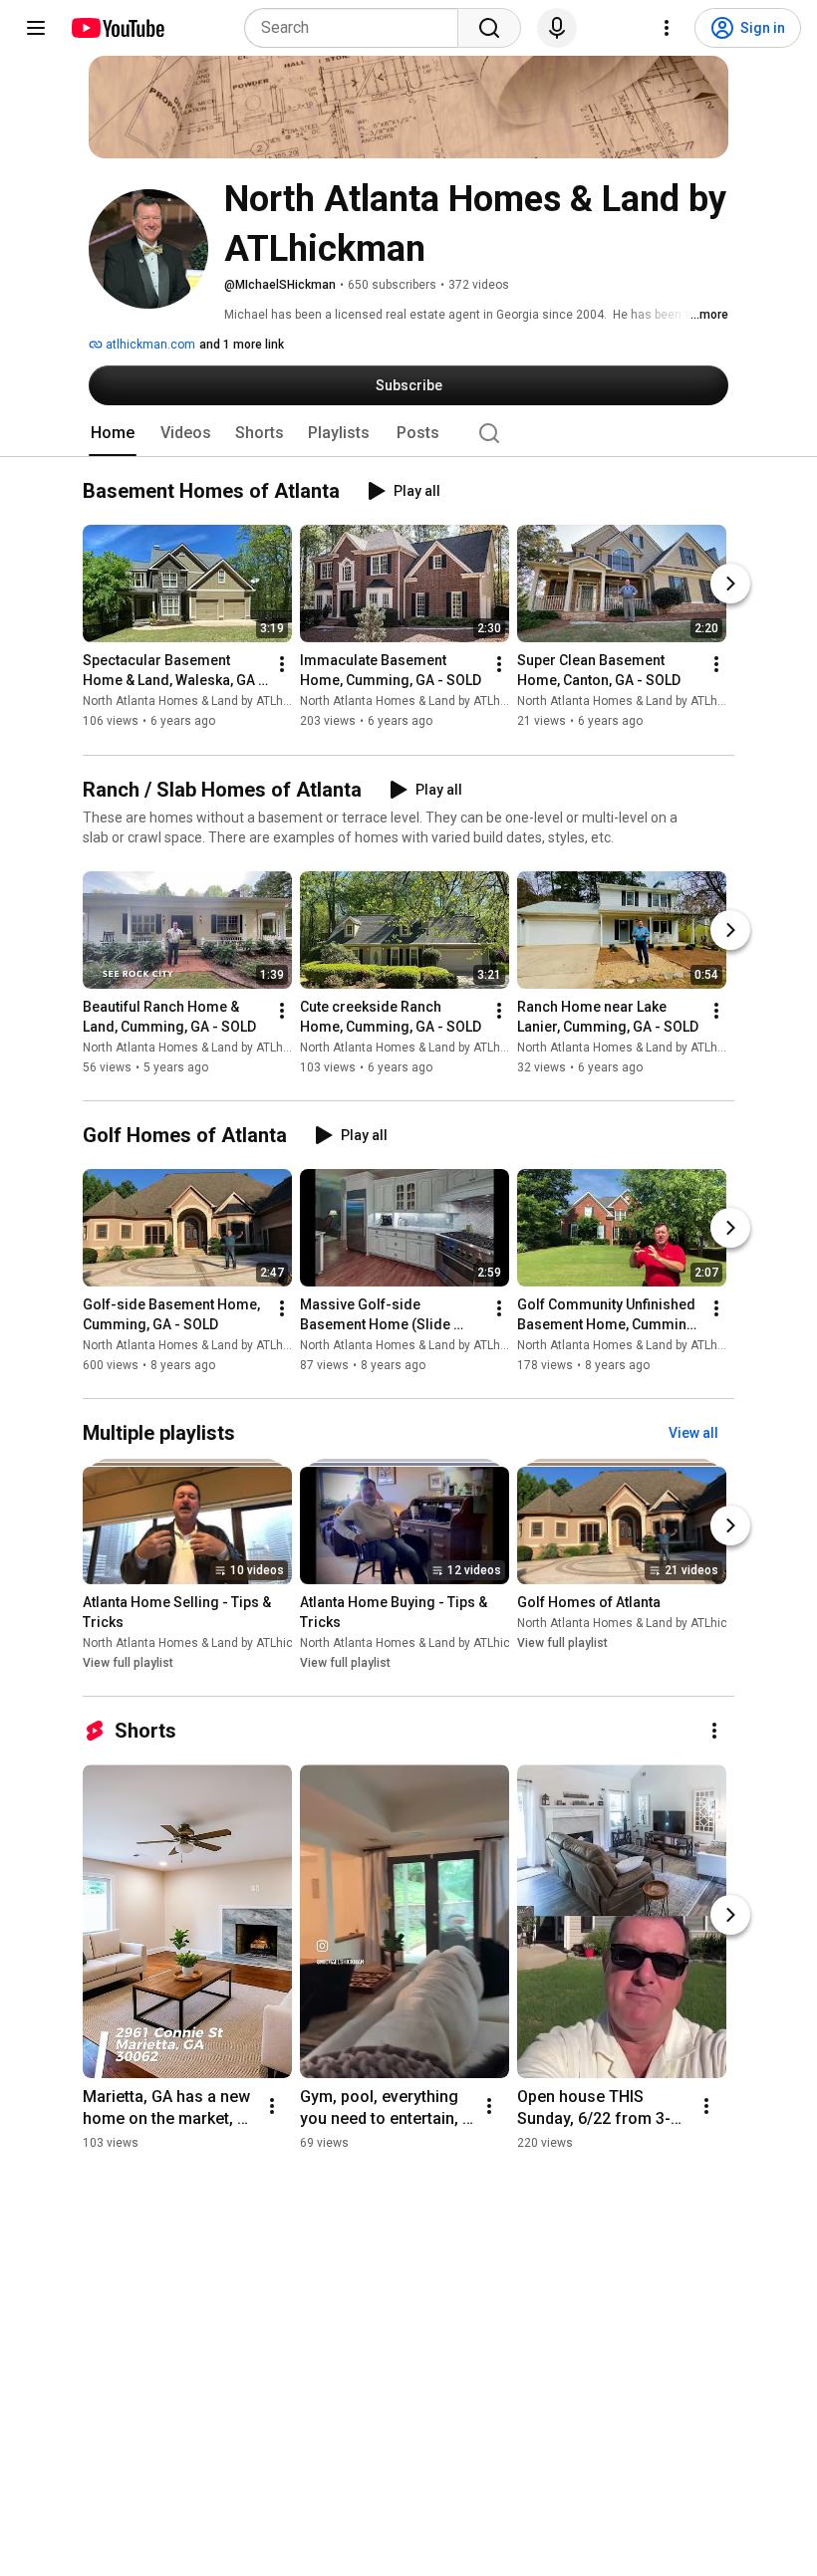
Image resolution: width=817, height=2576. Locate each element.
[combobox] (357, 28)
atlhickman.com (149, 345)
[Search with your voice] (557, 28)
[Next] (730, 585)
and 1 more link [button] (242, 345)
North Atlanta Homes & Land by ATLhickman (203, 702)
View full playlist (128, 1663)
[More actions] (282, 665)
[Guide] (36, 28)
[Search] (489, 28)
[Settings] (667, 28)
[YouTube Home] (117, 28)
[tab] (113, 433)
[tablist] (408, 433)
